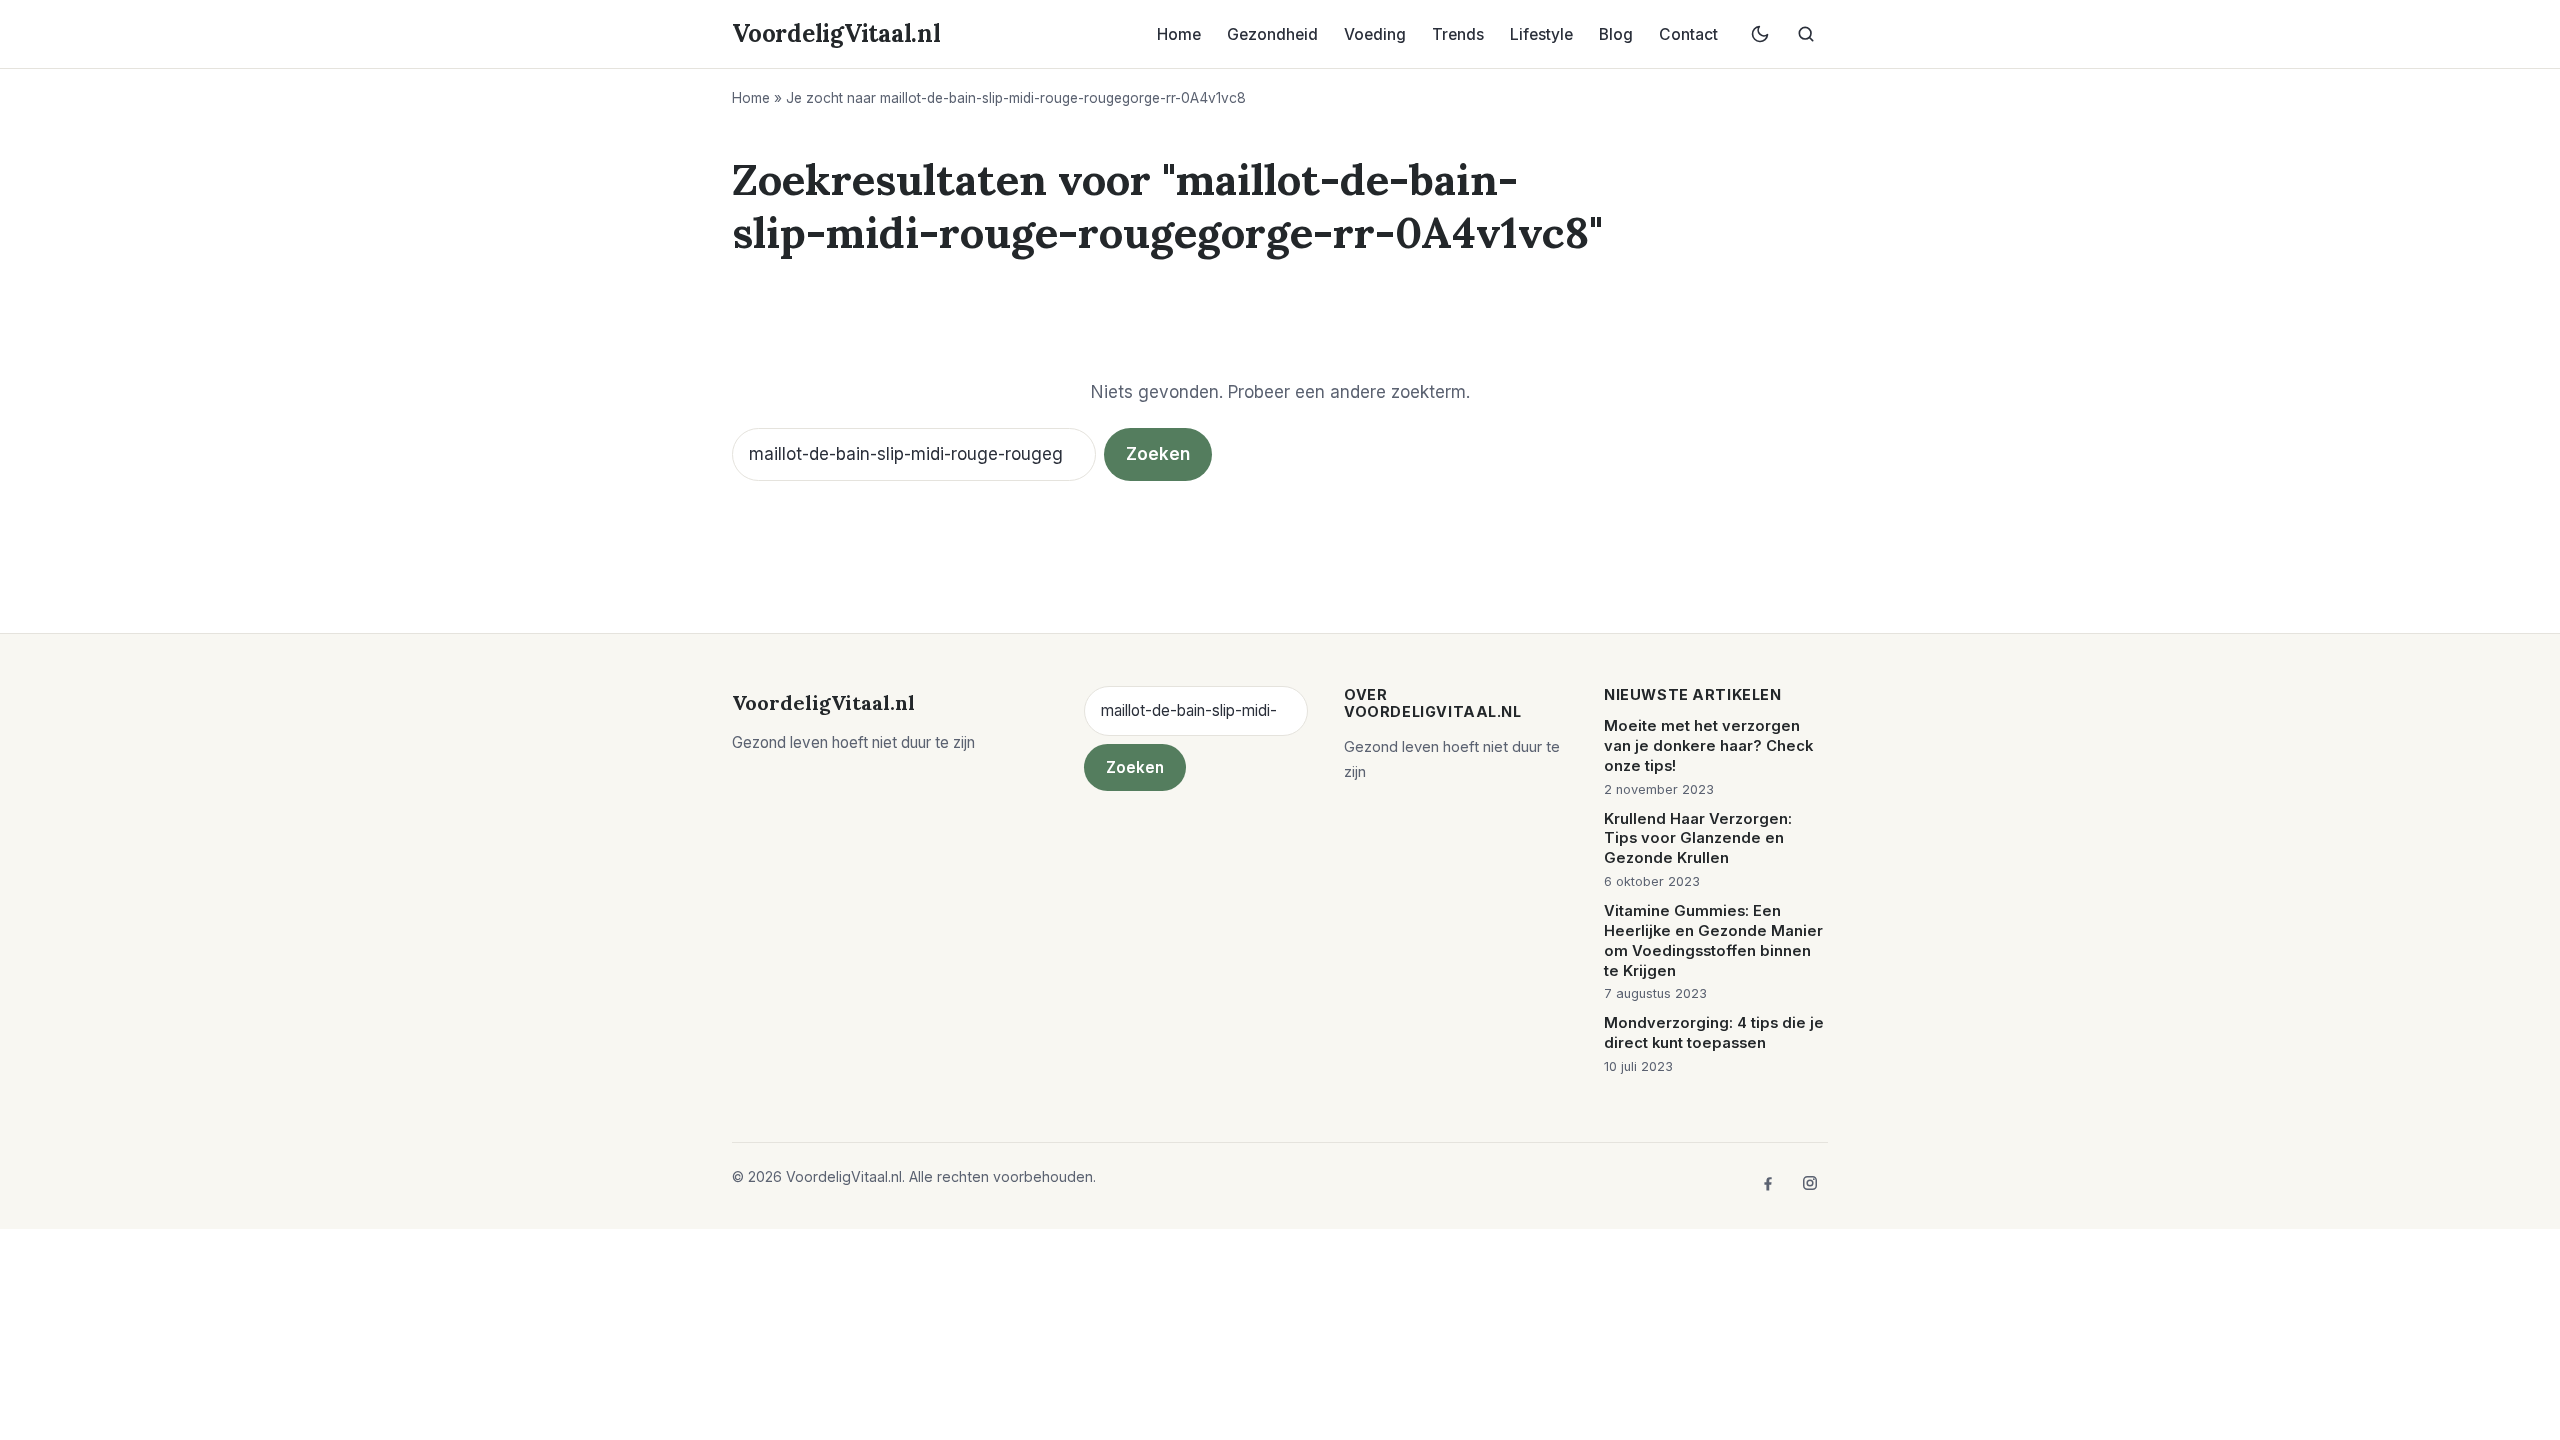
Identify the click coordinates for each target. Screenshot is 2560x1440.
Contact (1688, 34)
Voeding (1375, 34)
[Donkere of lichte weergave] (1760, 34)
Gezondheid (1272, 34)
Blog (1616, 34)
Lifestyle (1541, 34)
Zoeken (1158, 454)
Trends (1458, 34)
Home (1179, 34)
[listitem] (1768, 1183)
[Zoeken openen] (1806, 34)
